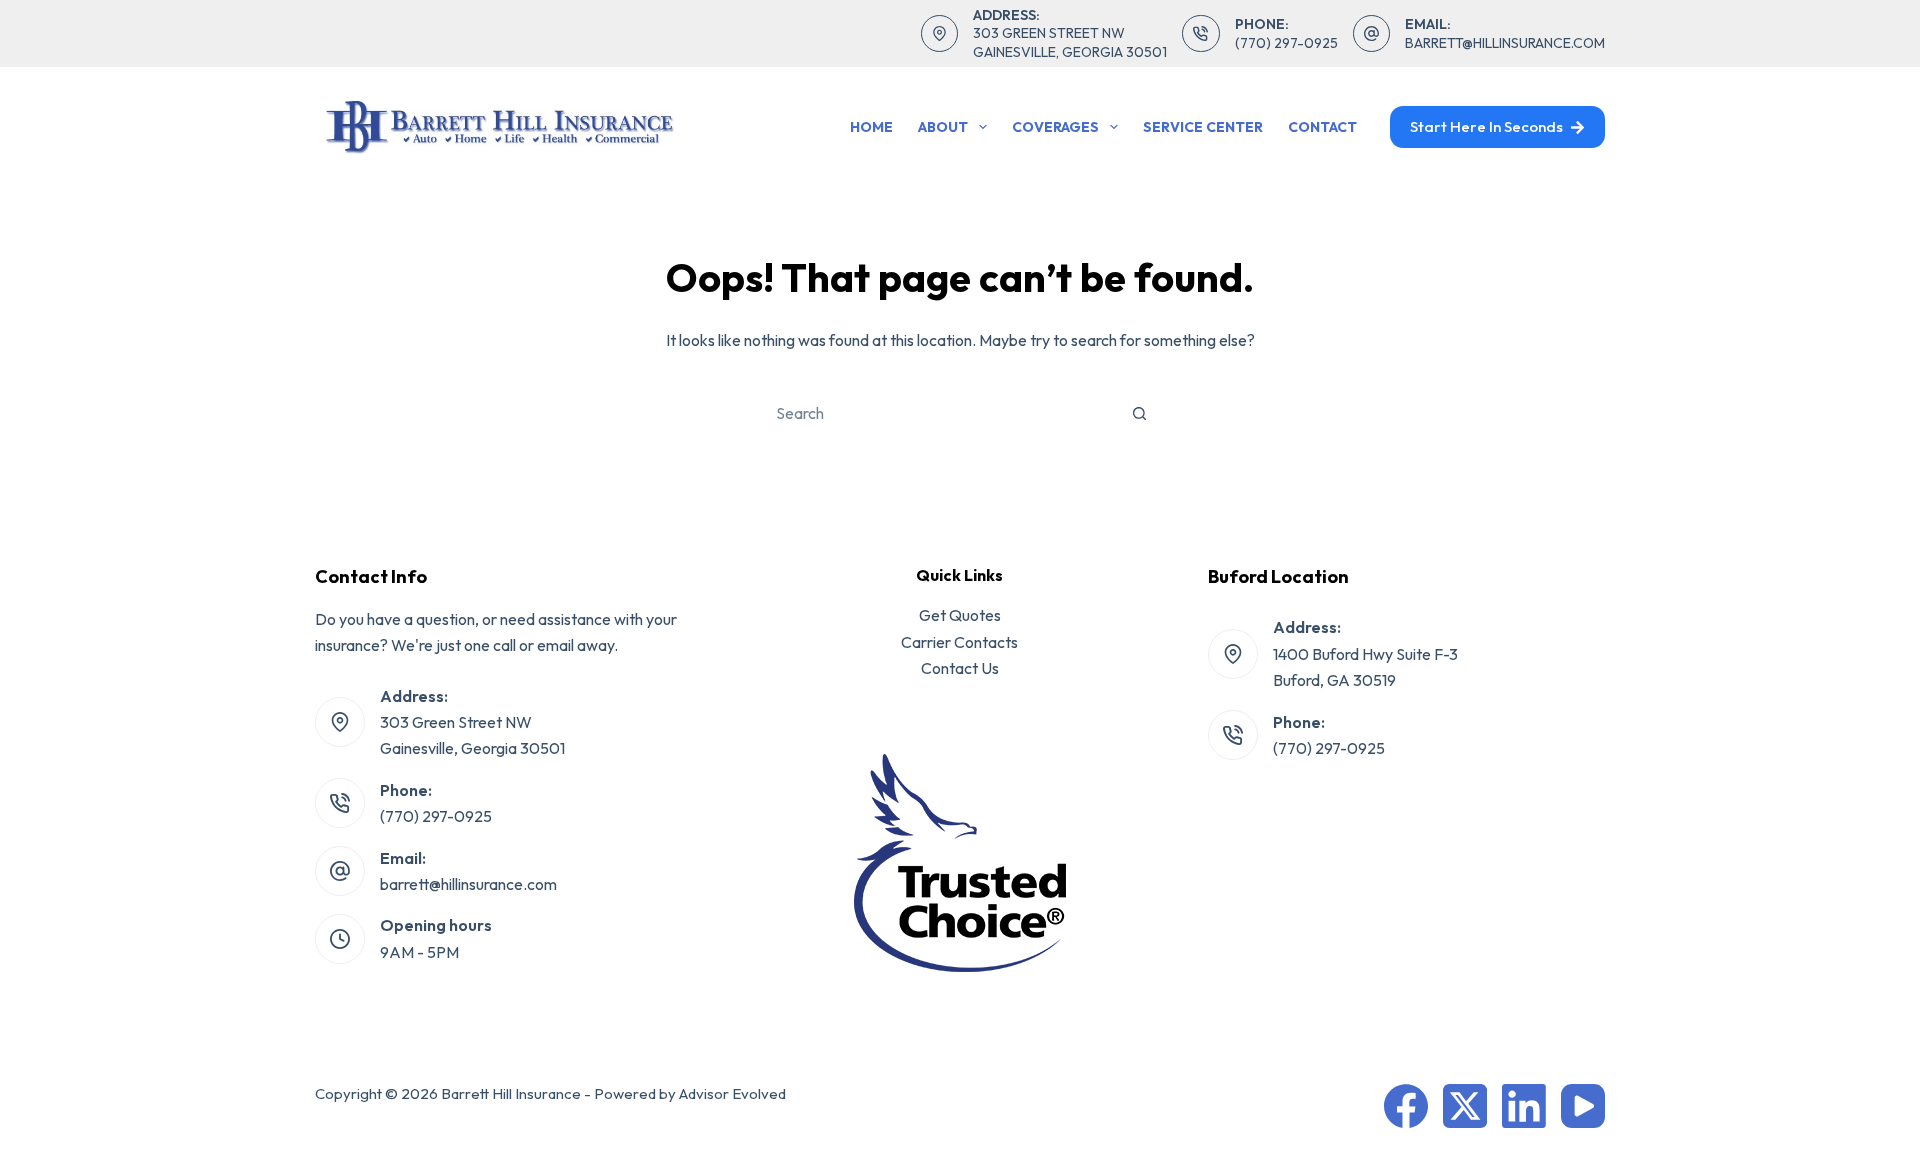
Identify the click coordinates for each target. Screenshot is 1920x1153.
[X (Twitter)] (1465, 1106)
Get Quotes (960, 615)
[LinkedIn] (1524, 1106)
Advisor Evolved (732, 1093)
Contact (1322, 127)
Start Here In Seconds (1486, 126)
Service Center (1203, 127)
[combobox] (940, 413)
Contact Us (960, 668)
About (943, 127)
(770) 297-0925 (1286, 43)
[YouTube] (1583, 1106)
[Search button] (1139, 413)
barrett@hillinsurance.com (1505, 43)
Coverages (1055, 127)
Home (871, 127)
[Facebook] (1406, 1106)
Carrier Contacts (959, 642)
